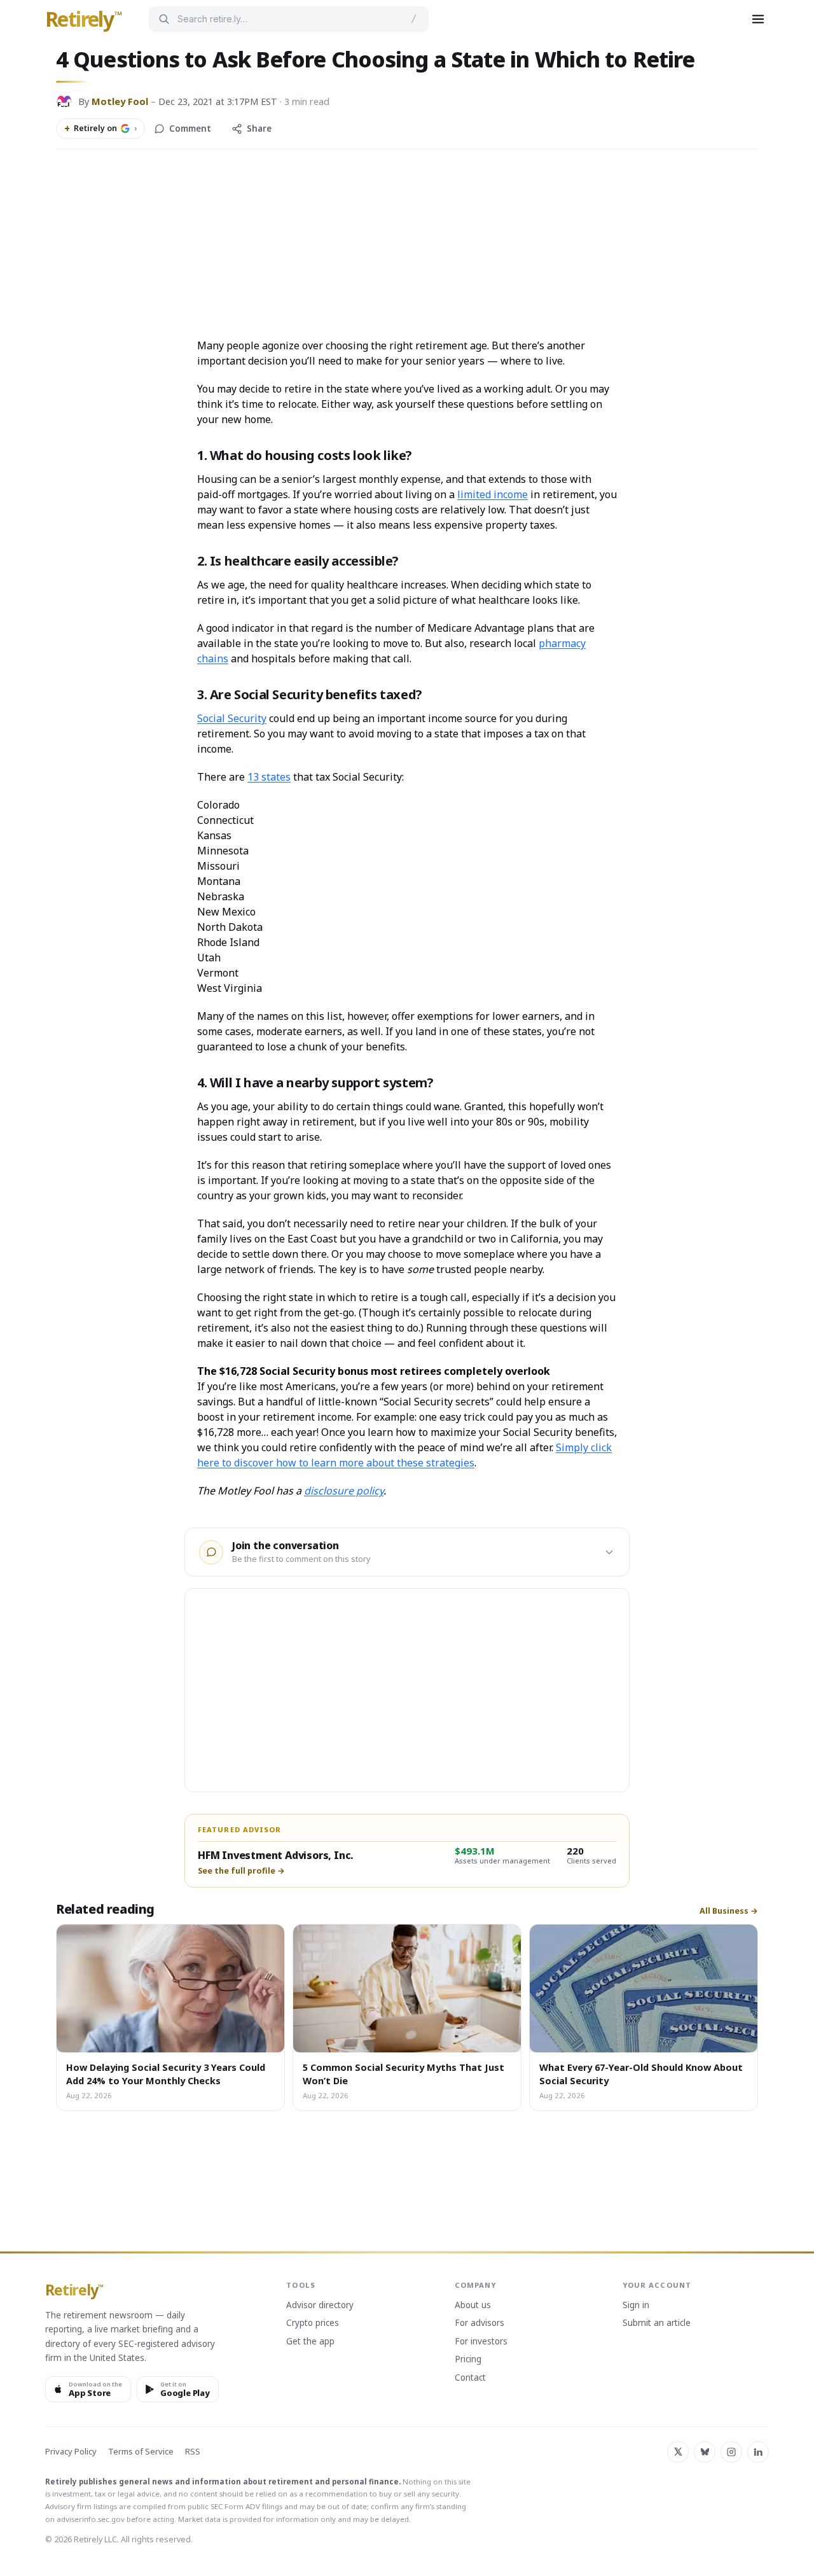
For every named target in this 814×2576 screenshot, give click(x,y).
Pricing (468, 2360)
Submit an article (657, 2323)
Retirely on (100, 129)
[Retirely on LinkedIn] (758, 2452)
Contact (470, 2378)
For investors (481, 2342)
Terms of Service (141, 2452)
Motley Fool (120, 101)
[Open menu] (758, 19)
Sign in (636, 2306)
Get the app (310, 2342)
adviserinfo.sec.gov (91, 2519)
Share (259, 129)
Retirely (84, 20)
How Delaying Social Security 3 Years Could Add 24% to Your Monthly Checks (166, 2073)
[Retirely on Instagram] (731, 2452)
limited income (493, 494)
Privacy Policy (71, 2452)
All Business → (729, 1911)
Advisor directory (320, 2306)
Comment (190, 129)
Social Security (232, 718)
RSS (193, 2452)
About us (473, 2306)
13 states (269, 777)
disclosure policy (344, 1491)
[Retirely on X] (678, 2452)
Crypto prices (313, 2323)
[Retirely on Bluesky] (705, 2452)
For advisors (479, 2323)
